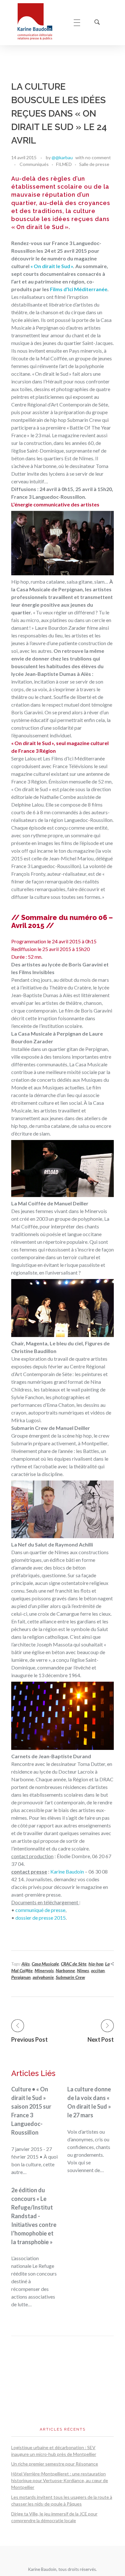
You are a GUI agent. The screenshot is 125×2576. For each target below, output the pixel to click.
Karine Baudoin (67, 1871)
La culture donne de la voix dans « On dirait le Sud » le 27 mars (89, 2102)
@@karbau (62, 157)
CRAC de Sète (74, 1964)
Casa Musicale (45, 1964)
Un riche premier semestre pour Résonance (55, 2464)
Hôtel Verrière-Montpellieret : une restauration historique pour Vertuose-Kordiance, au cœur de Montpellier (60, 2480)
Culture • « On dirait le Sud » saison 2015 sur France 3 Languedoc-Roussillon (31, 2111)
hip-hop (96, 1964)
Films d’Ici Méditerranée (79, 289)
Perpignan (21, 1977)
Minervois (44, 1970)
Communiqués (34, 164)
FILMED (64, 164)
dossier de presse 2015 (41, 1918)
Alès (26, 1964)
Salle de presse (94, 164)
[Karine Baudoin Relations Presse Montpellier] (39, 22)
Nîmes (83, 1970)
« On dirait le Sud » (52, 266)
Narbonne (65, 1970)
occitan (98, 1970)
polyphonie (43, 1977)
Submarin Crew (70, 1977)
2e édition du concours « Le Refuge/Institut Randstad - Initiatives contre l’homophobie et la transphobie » (34, 2216)
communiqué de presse (40, 1910)
